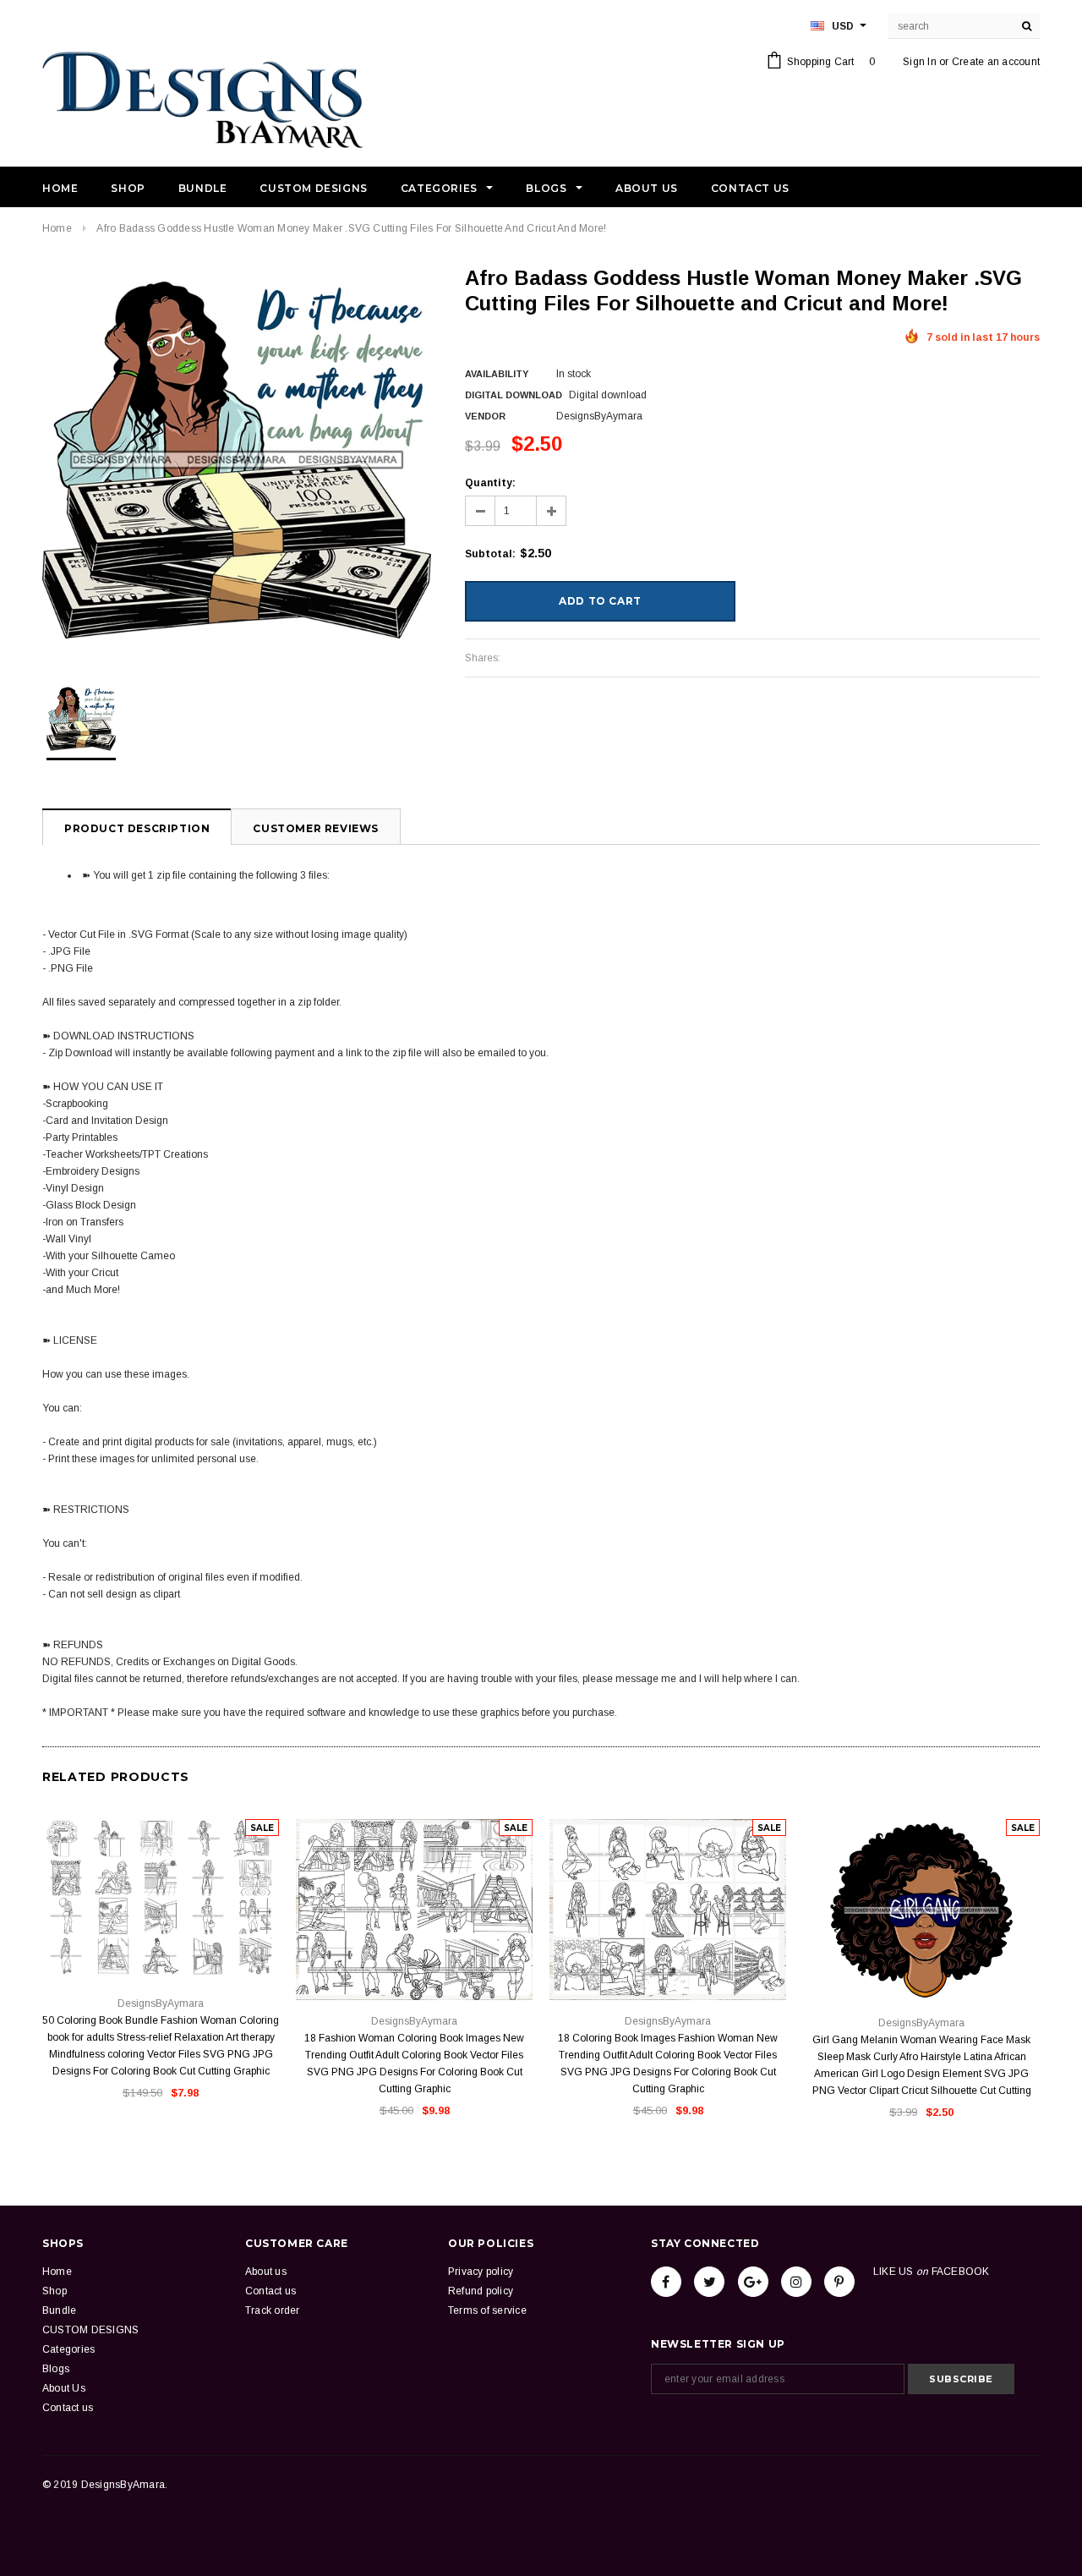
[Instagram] (796, 2282)
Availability (497, 374)
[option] (237, 460)
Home (57, 228)
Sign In (920, 62)
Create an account (996, 62)
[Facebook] (666, 2282)
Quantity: (490, 483)
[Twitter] (709, 2282)
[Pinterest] (839, 2282)
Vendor (485, 416)
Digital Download (514, 395)
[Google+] (753, 2282)
